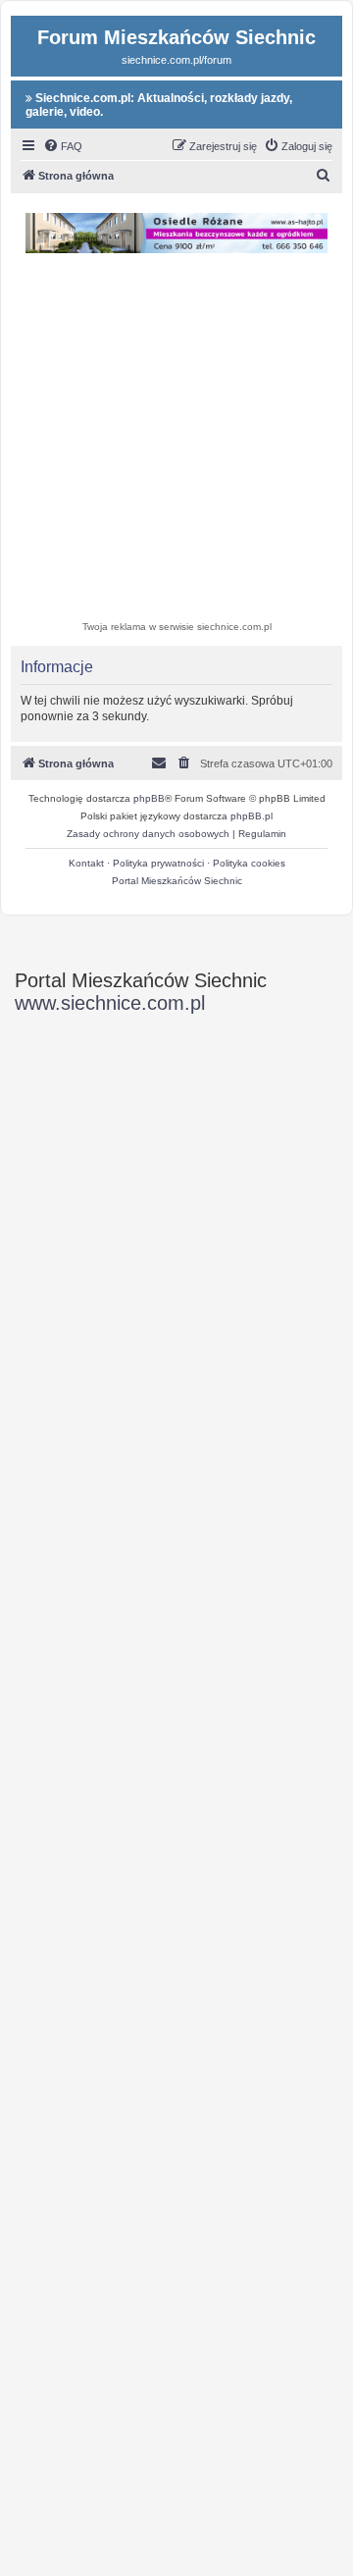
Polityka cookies (249, 863)
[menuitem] (63, 146)
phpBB (149, 798)
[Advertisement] (176, 440)
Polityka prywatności (158, 863)
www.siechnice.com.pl (110, 1003)
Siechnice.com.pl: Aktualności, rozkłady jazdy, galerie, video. (159, 105)
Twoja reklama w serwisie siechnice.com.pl (177, 627)
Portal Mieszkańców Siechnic (177, 881)
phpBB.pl (252, 816)
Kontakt (86, 863)
